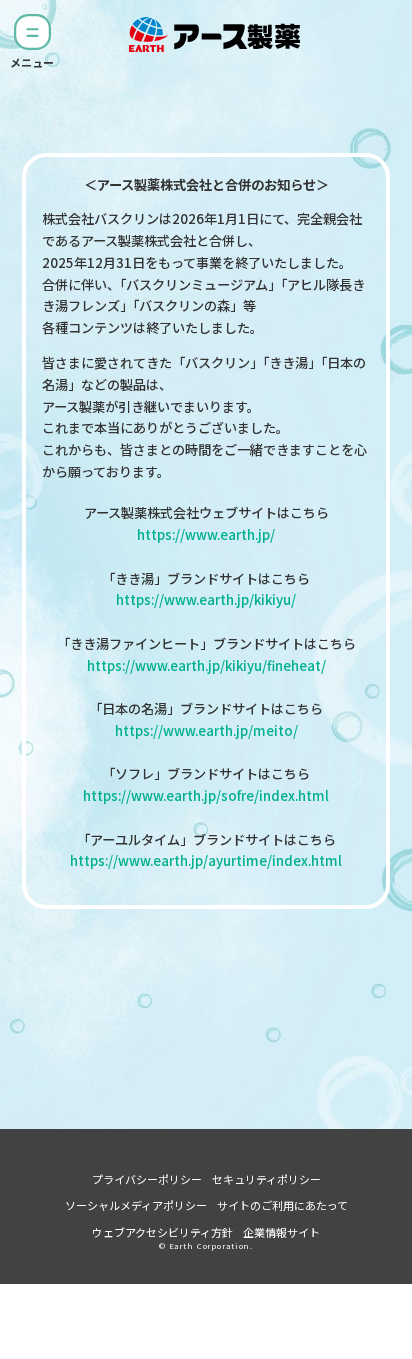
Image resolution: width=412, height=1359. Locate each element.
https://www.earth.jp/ (206, 534)
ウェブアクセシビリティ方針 (162, 1232)
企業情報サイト (281, 1232)
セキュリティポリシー (266, 1179)
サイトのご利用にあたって (282, 1205)
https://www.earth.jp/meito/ (206, 730)
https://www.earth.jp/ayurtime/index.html (206, 860)
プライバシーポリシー (147, 1179)
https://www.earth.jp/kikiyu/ (206, 599)
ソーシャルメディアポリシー (136, 1205)
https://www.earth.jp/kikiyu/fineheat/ (206, 665)
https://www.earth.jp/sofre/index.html (206, 795)
